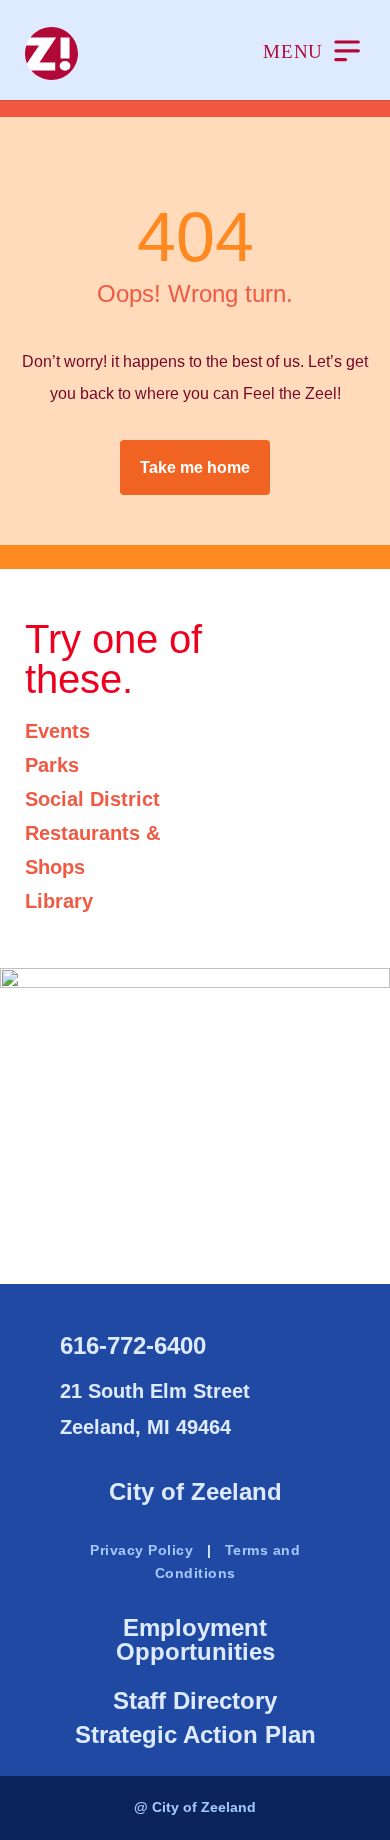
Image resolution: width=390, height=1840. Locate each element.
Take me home (195, 467)
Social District (92, 799)
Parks (52, 765)
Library (59, 901)
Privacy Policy (141, 1550)
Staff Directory (195, 1700)
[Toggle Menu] (311, 53)
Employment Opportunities (195, 1639)
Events (57, 731)
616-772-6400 (133, 1345)
